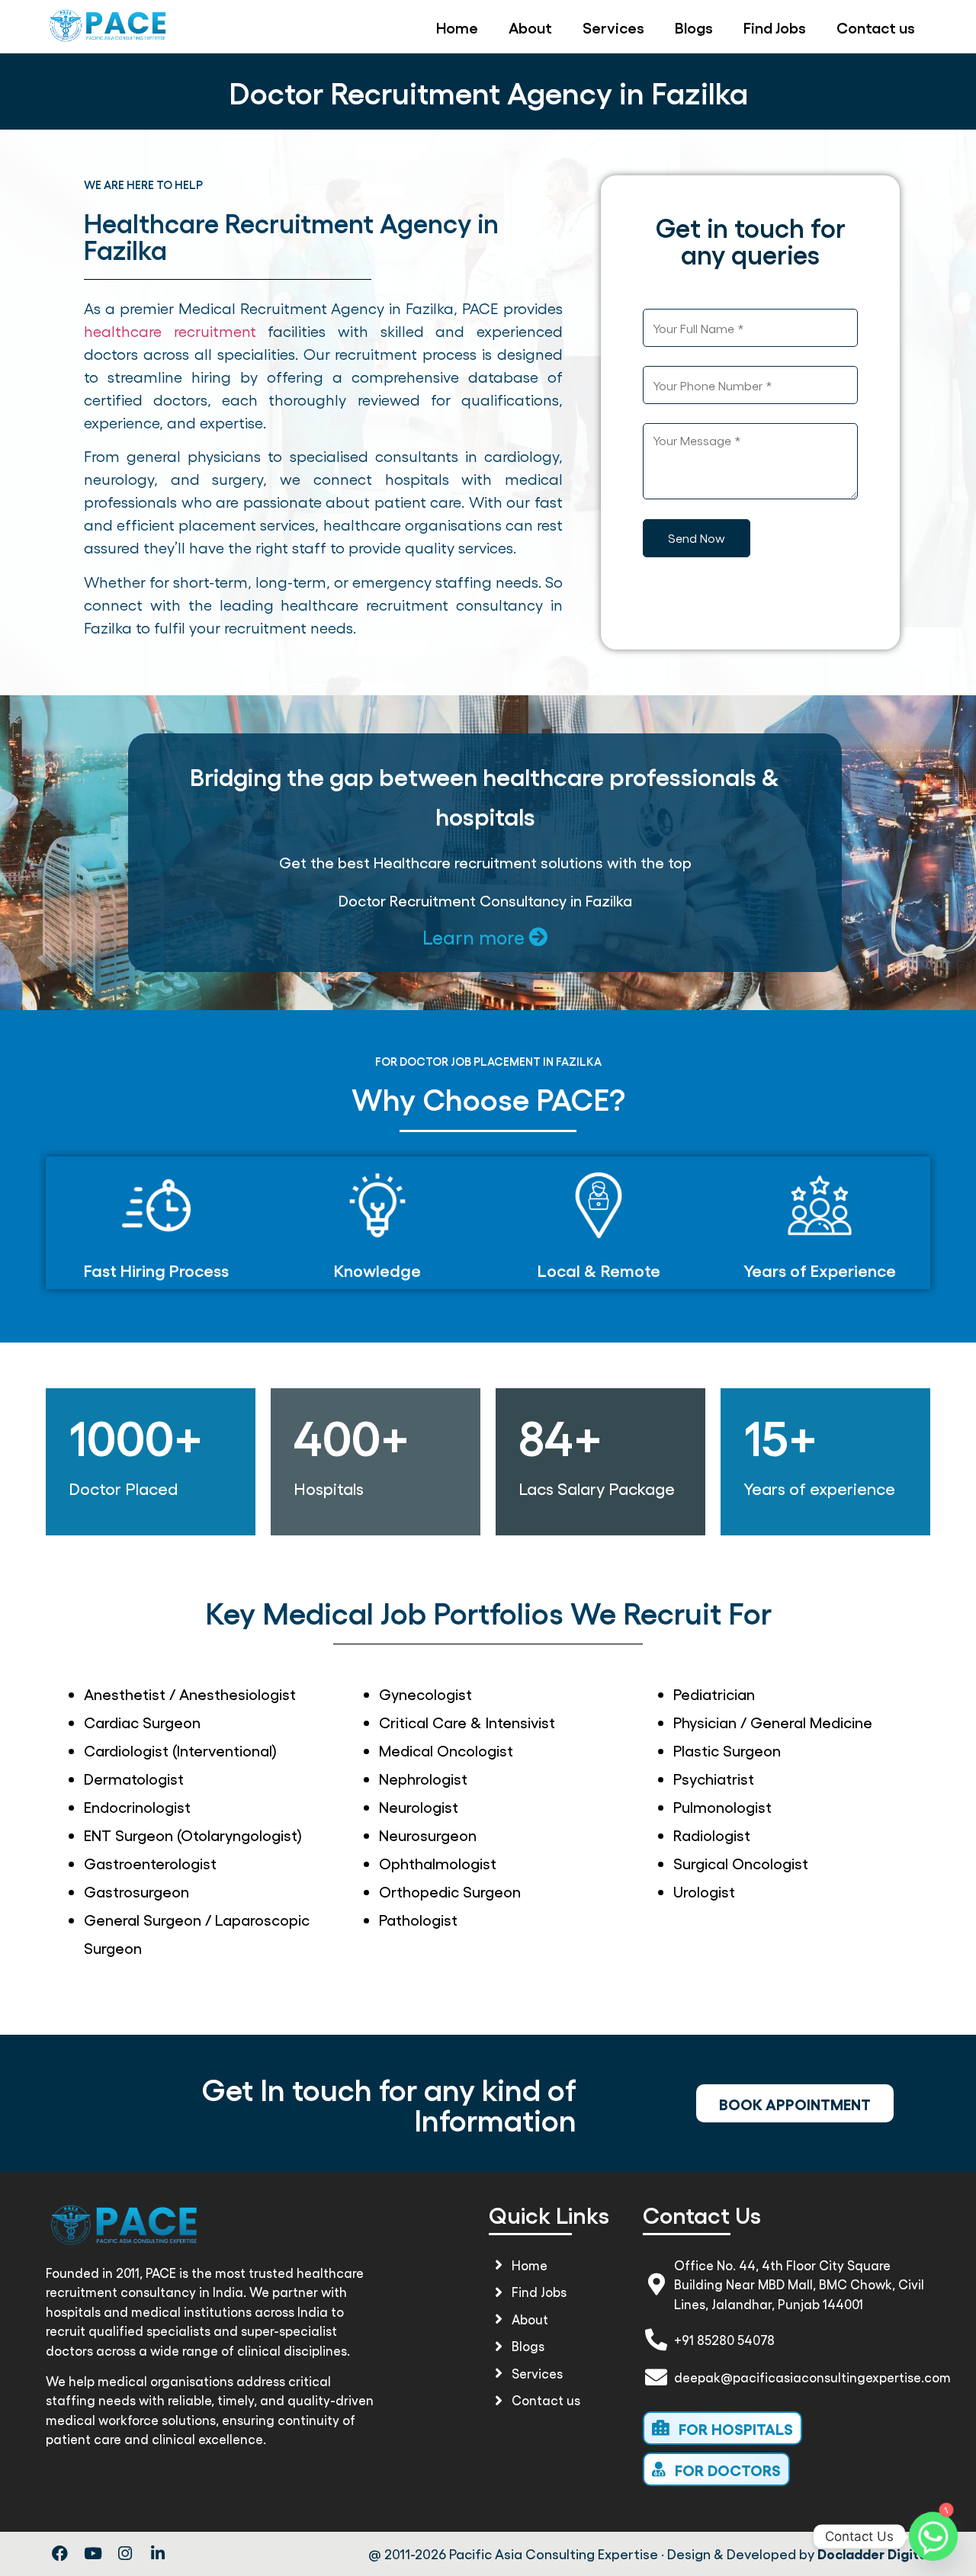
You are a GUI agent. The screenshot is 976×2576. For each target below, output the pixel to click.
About (530, 27)
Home (457, 27)
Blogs (694, 27)
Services (613, 27)
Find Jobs (775, 27)
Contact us (876, 27)
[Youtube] (93, 2554)
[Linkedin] (158, 2554)
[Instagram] (126, 2554)
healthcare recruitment (170, 331)
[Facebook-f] (60, 2554)
